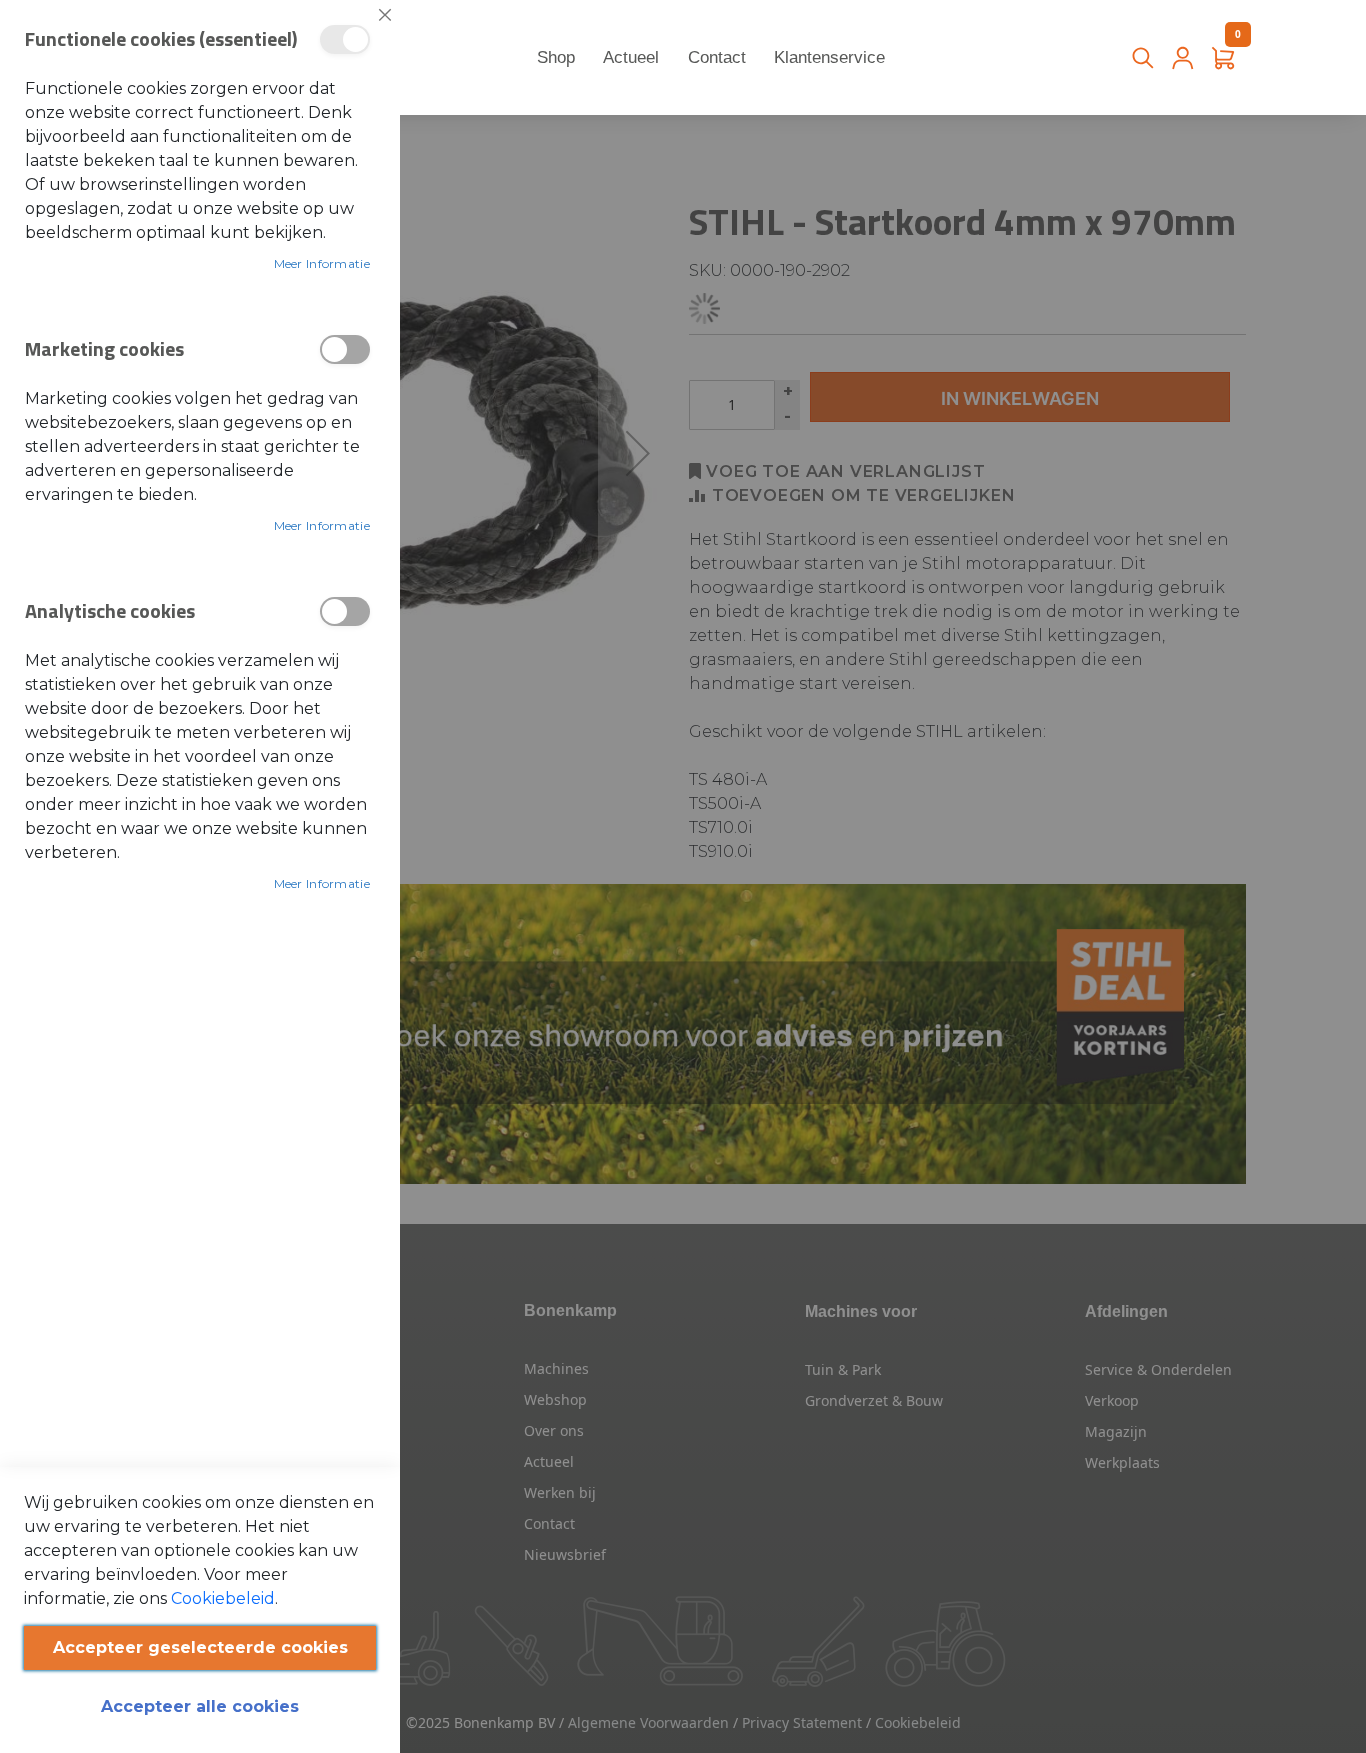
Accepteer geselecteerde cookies (200, 1647)
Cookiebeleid (223, 1598)
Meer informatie (322, 263)
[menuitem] (556, 58)
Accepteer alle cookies (200, 1706)
